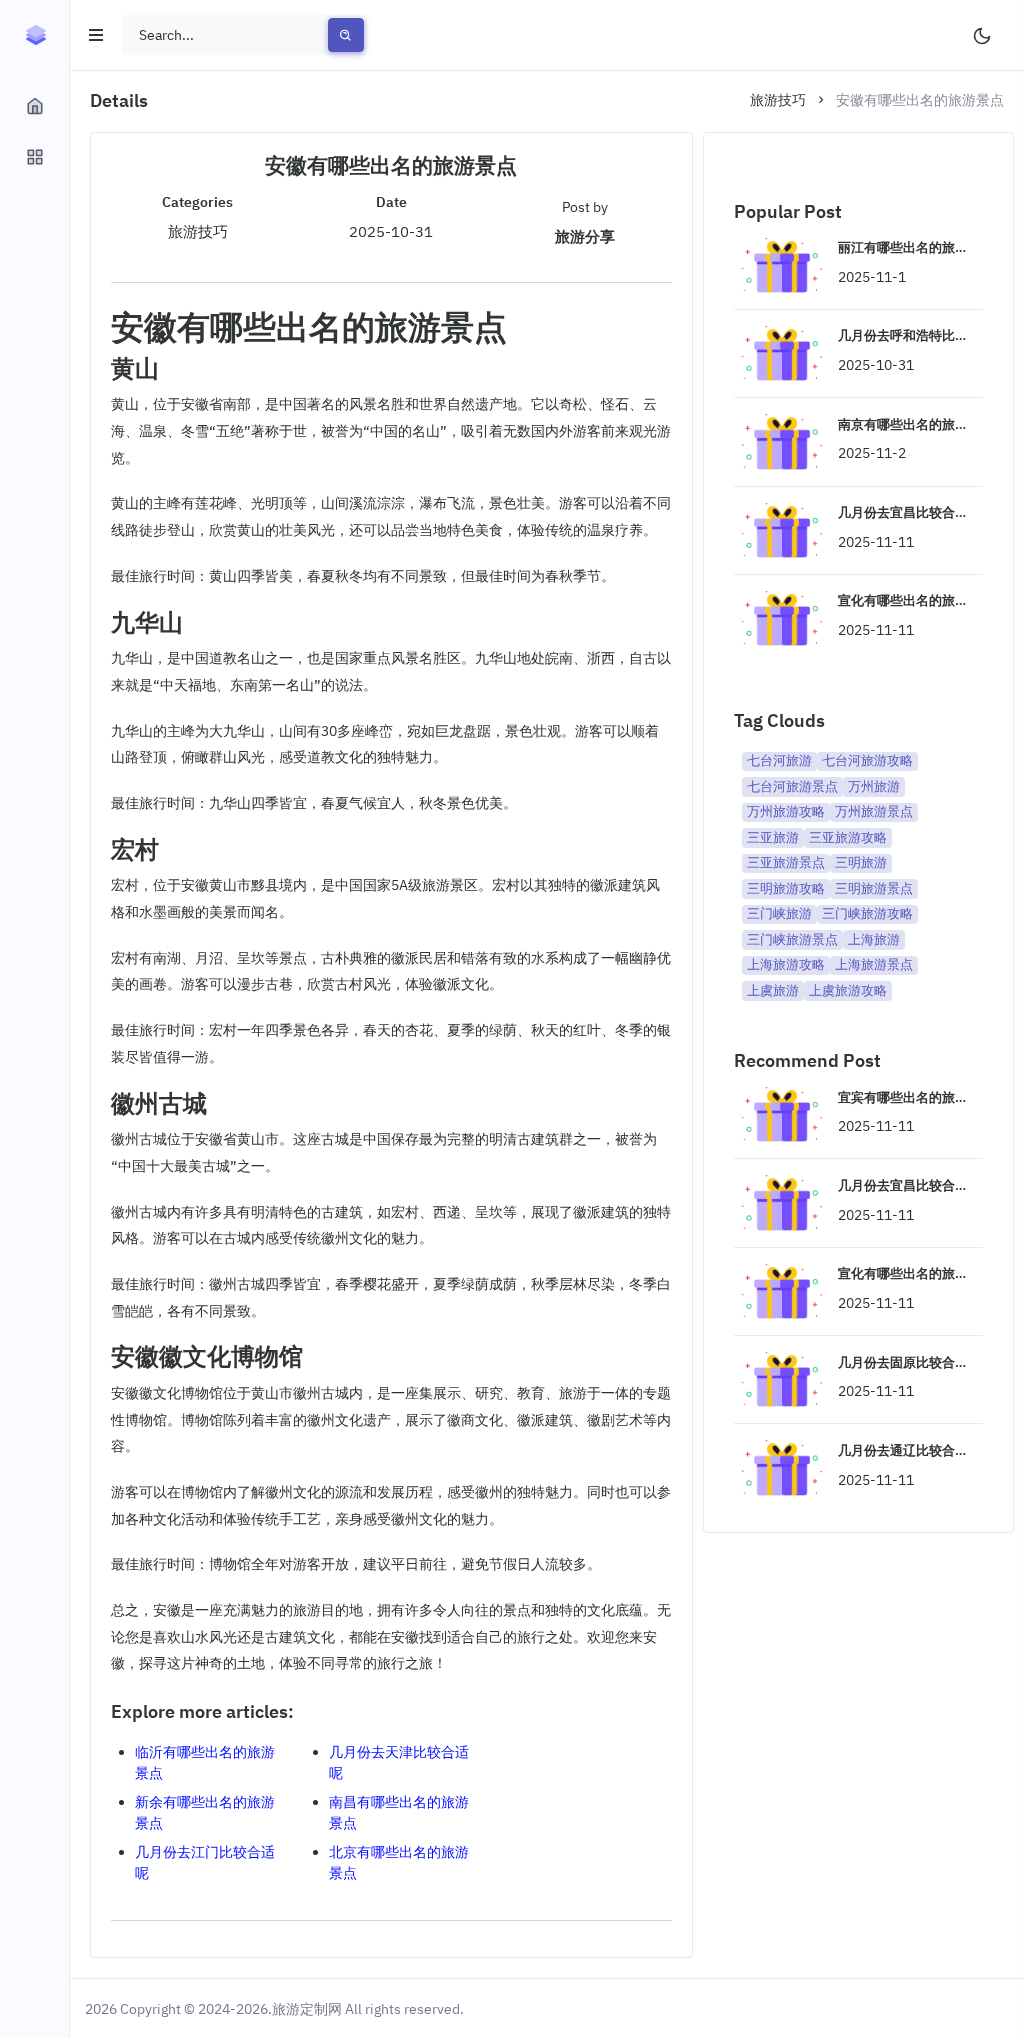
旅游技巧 (778, 100)
